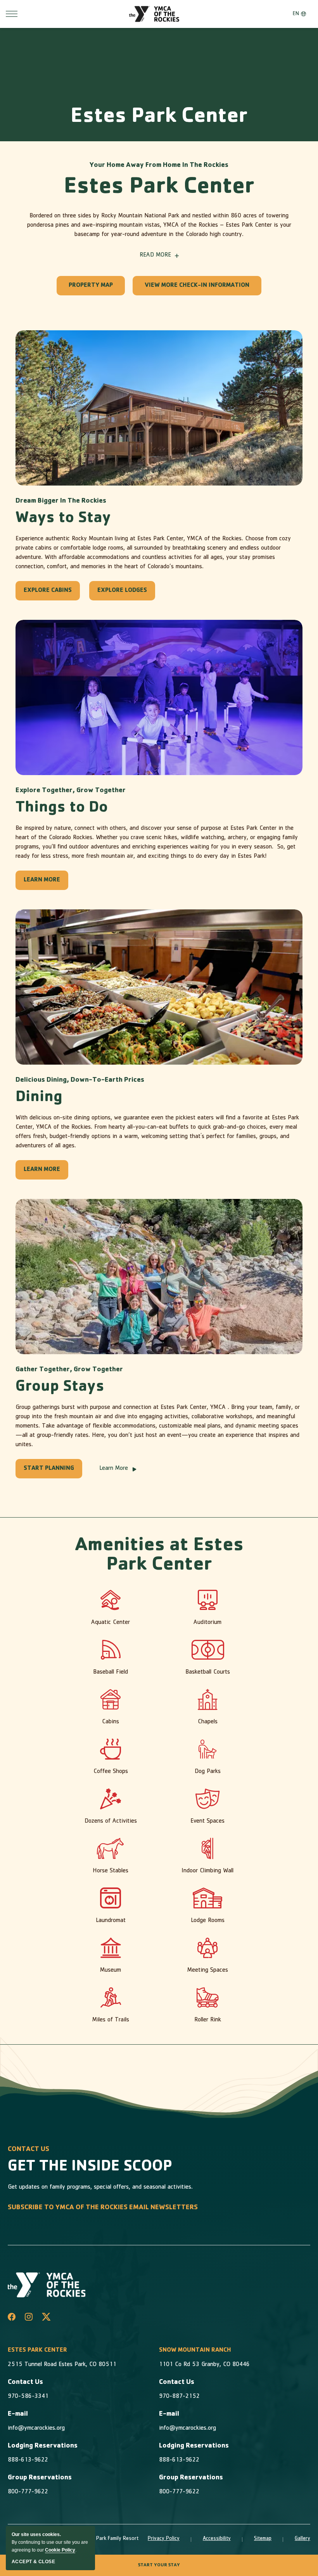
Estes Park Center (159, 118)
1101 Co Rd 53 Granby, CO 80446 (204, 2365)
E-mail (18, 2415)
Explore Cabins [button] (48, 594)
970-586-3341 (28, 2397)
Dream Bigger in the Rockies (61, 501)
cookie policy (60, 2550)
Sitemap (263, 2539)
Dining (39, 1098)
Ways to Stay (63, 519)
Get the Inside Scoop (90, 2167)
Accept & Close (33, 2562)
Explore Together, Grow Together (71, 791)
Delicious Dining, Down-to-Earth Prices (80, 1081)
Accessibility (217, 2539)
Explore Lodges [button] (122, 594)
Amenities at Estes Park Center (159, 1556)
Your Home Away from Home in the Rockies (159, 166)
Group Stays (60, 1388)
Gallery (302, 2539)
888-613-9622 (28, 2460)
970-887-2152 (179, 2397)
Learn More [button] (44, 884)
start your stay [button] (159, 2566)
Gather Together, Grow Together (69, 1370)
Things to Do (62, 808)
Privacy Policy (164, 2539)
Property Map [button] (91, 289)
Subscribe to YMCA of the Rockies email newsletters (103, 2208)
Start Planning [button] (49, 1472)
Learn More (114, 1469)
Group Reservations (40, 2478)
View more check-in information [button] (197, 289)
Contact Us (25, 2383)
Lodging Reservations (43, 2446)
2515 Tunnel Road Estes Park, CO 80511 (62, 2365)
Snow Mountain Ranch (195, 2350)
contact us (29, 2150)
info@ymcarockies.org (36, 2429)
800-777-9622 (28, 2492)
